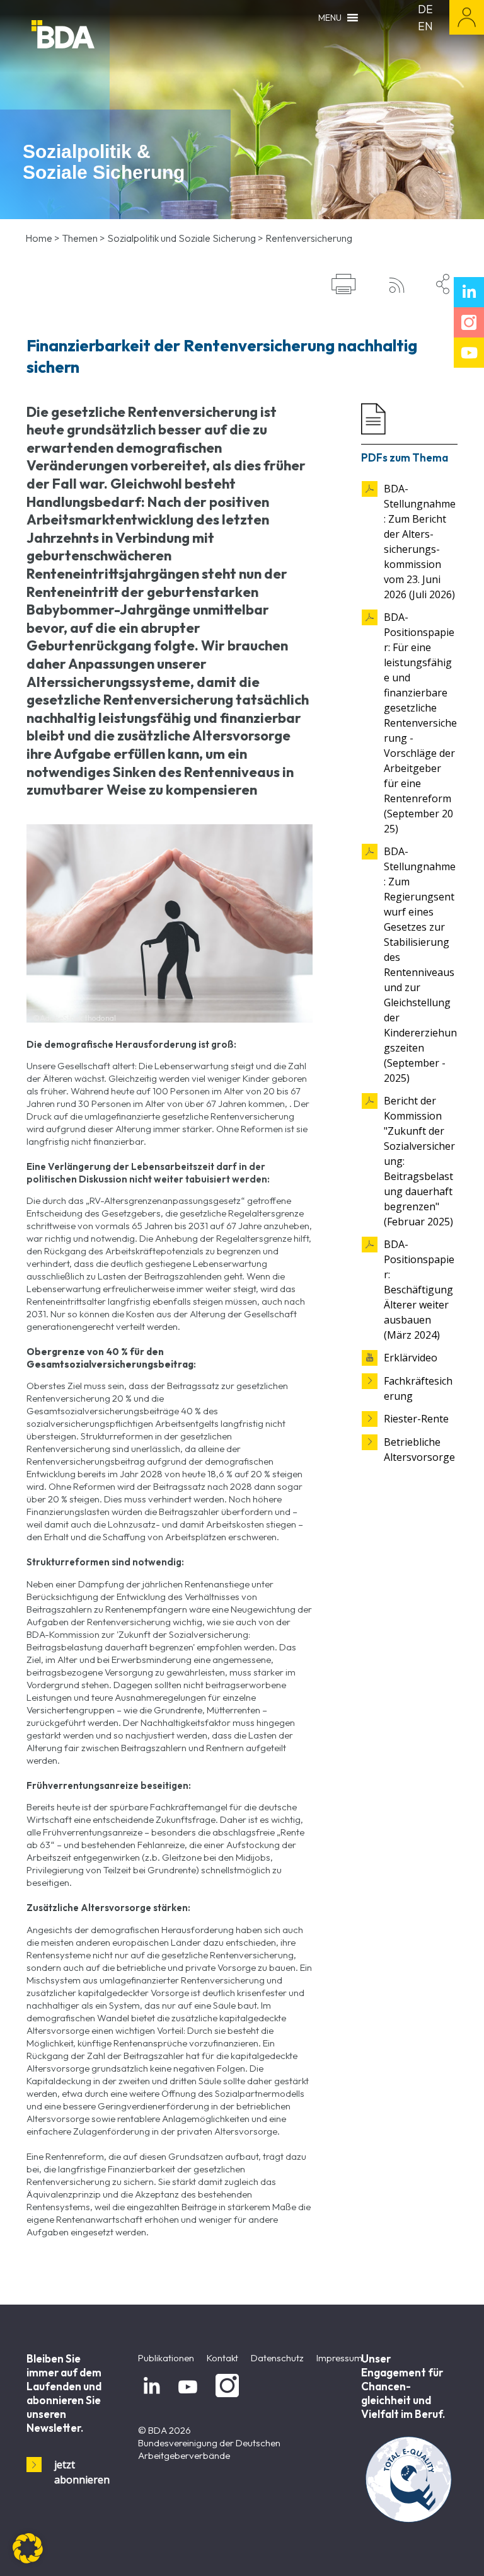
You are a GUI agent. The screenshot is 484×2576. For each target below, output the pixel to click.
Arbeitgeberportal (467, 17)
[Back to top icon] (423, 2550)
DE (425, 9)
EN (425, 26)
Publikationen (166, 2358)
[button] (28, 2548)
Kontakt (222, 2358)
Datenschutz (277, 2358)
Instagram (225, 2397)
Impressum (339, 2358)
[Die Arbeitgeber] (95, 36)
